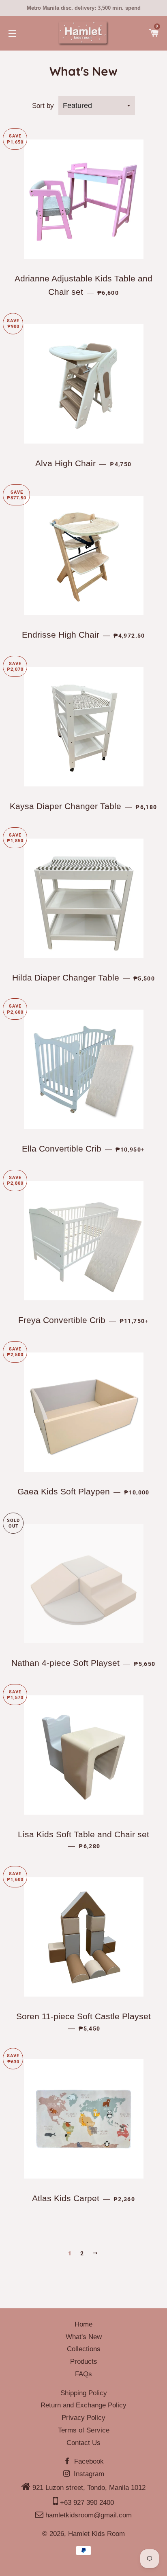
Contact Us (83, 2443)
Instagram (88, 2474)
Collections (84, 2349)
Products (84, 2362)
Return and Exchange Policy (83, 2405)
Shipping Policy (84, 2393)
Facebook (88, 2461)
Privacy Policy (83, 2418)
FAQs (83, 2374)
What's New (84, 2337)
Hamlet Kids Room (96, 2534)
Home (83, 2324)
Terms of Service (84, 2430)
